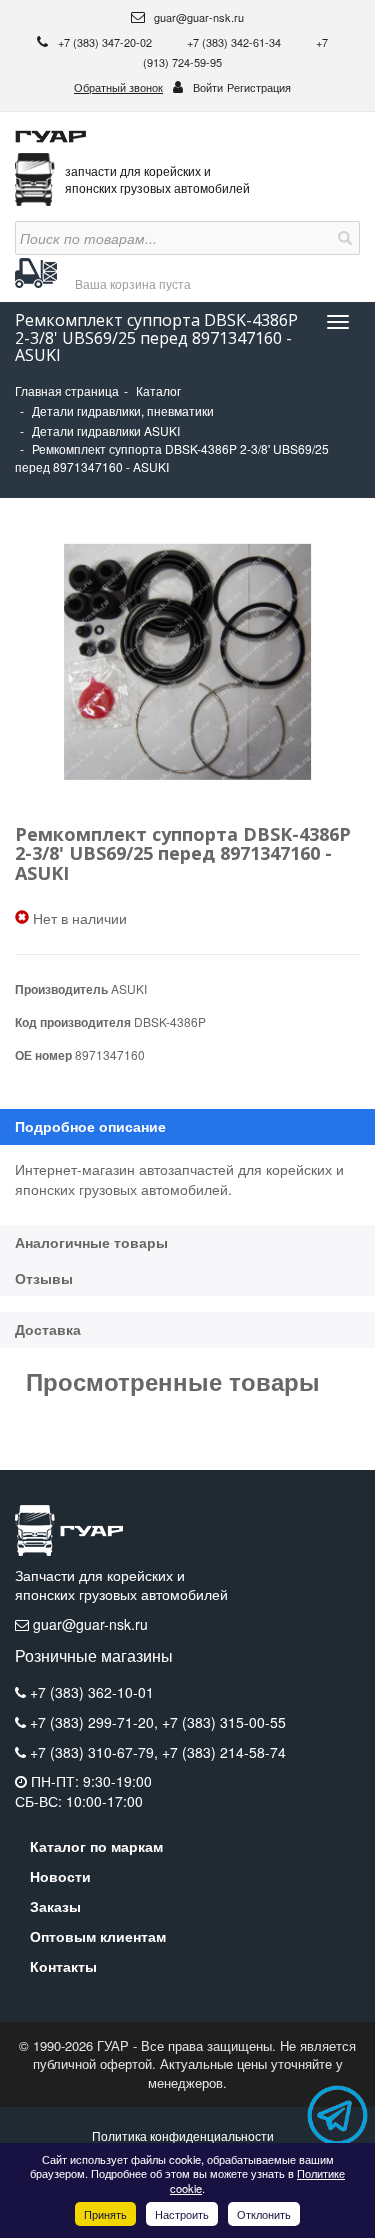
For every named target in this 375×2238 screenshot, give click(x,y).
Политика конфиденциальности (183, 2135)
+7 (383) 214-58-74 (224, 1752)
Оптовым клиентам (98, 1936)
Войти (208, 87)
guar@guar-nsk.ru (197, 17)
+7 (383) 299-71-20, (96, 1722)
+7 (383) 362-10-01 (92, 1692)
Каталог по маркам (96, 1846)
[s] (343, 238)
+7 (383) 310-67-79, (96, 1752)
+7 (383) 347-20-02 (106, 42)
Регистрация (259, 87)
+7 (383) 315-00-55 (224, 1722)
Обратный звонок (118, 87)
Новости (60, 1876)
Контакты (63, 1966)
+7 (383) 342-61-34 (235, 42)
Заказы (55, 1906)
